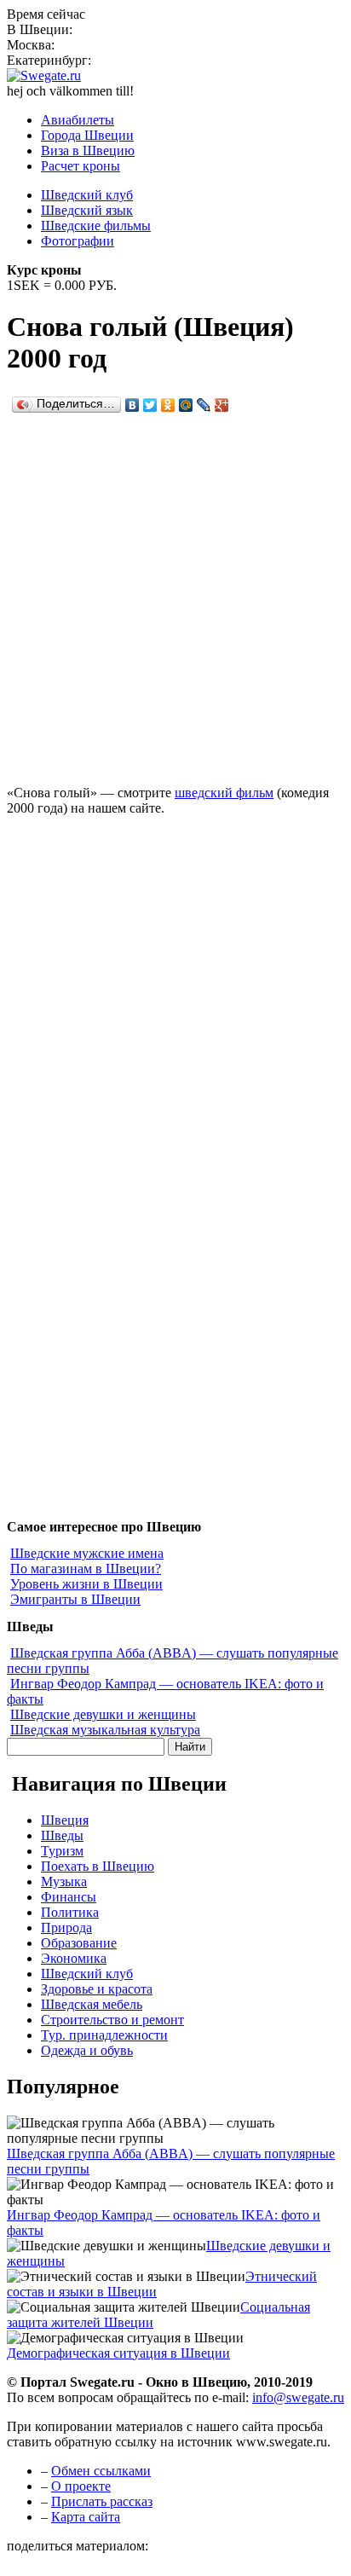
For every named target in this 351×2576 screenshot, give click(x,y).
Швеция (65, 1820)
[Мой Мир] (186, 405)
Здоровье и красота (97, 1989)
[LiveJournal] (204, 405)
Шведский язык (87, 210)
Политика (70, 1912)
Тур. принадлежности (104, 2035)
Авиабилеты (78, 120)
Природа (66, 1928)
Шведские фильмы (96, 226)
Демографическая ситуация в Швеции (118, 2353)
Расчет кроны (81, 166)
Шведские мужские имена (87, 1553)
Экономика (74, 1958)
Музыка (64, 1881)
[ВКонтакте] (132, 405)
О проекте (81, 2486)
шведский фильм (224, 793)
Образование (79, 1943)
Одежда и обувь (87, 2050)
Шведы (62, 1835)
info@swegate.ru (298, 2397)
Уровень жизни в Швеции (86, 1584)
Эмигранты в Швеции (75, 1599)
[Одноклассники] (168, 405)
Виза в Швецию (88, 151)
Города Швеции (87, 135)
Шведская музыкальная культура (105, 1730)
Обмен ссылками (101, 2471)
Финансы (69, 1897)
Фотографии (78, 241)
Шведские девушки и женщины (103, 1714)
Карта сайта (86, 2517)
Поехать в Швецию (98, 1866)
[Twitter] (150, 405)
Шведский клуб (87, 195)
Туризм (62, 1851)
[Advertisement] (175, 593)
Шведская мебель (92, 2004)
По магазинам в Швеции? (86, 1569)
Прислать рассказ (102, 2501)
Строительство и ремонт (112, 2020)
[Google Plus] (222, 405)
